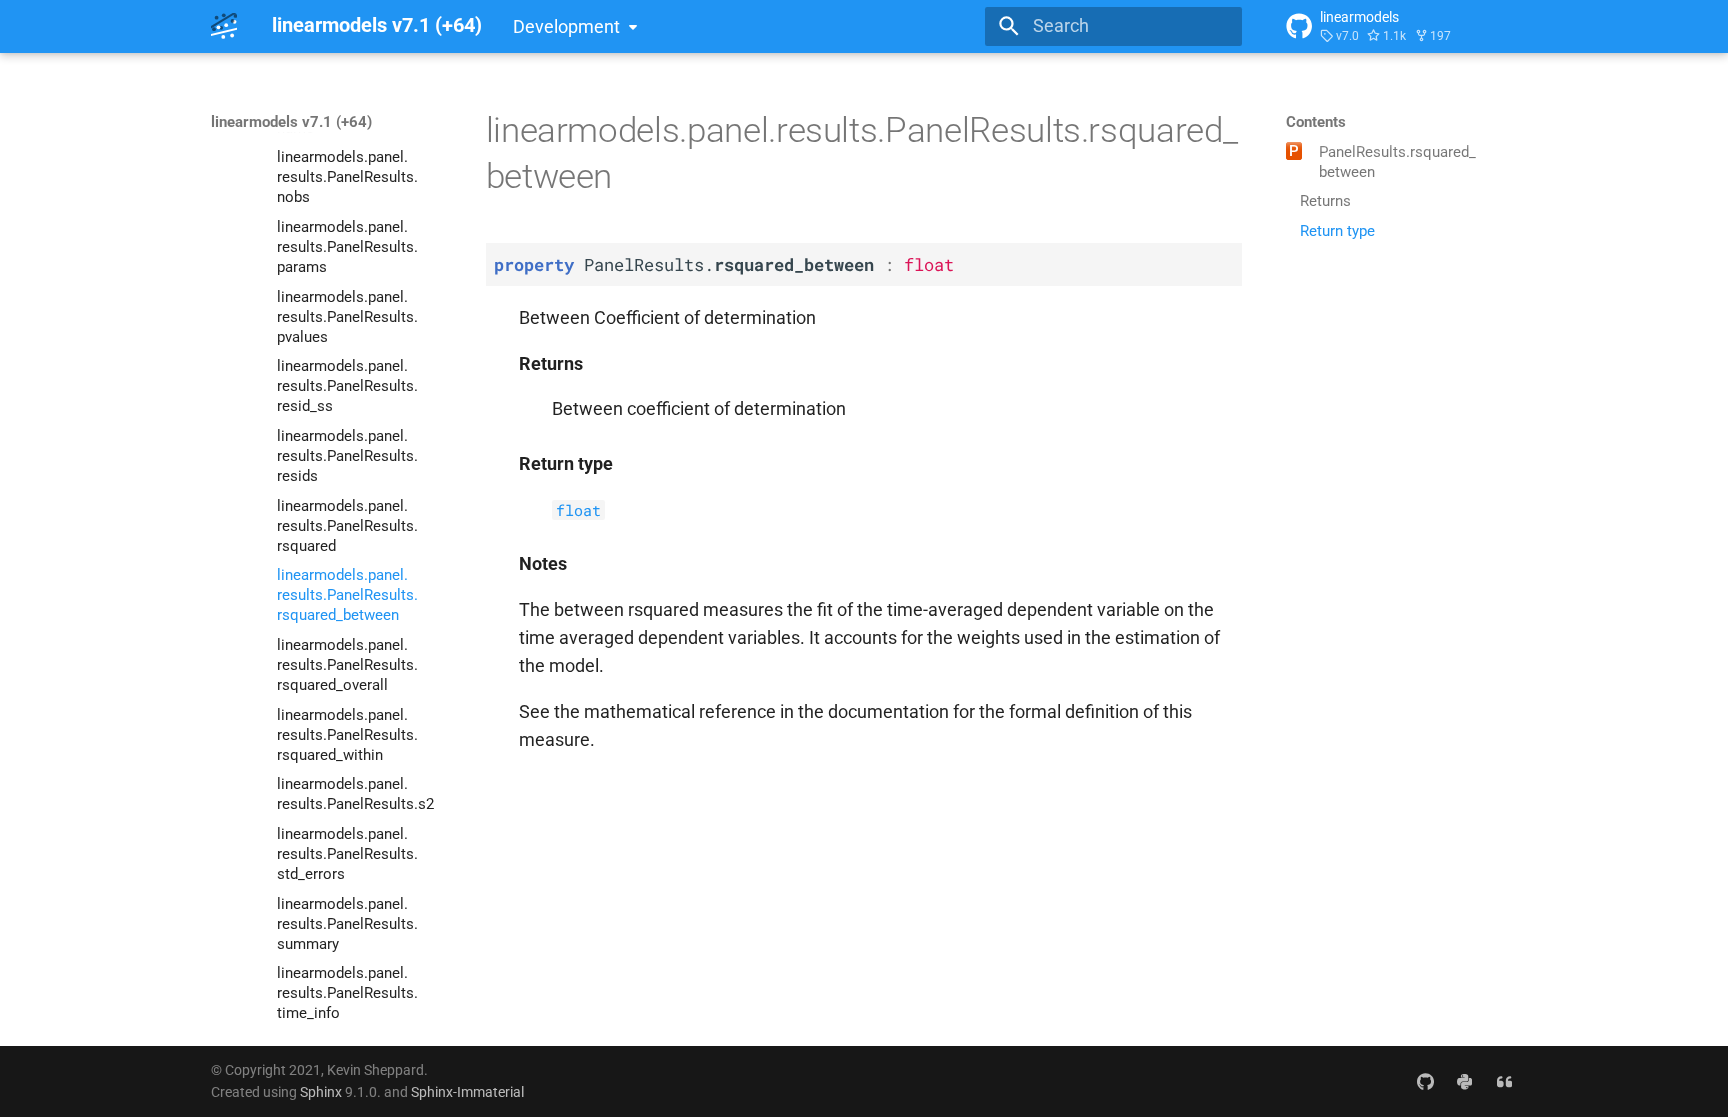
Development (566, 27)
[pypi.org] (1464, 1080)
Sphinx (321, 1092)
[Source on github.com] (1424, 1080)
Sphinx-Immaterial (467, 1092)
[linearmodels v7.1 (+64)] (224, 26)
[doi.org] (1504, 1080)
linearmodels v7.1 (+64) (291, 122)
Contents (1316, 122)
